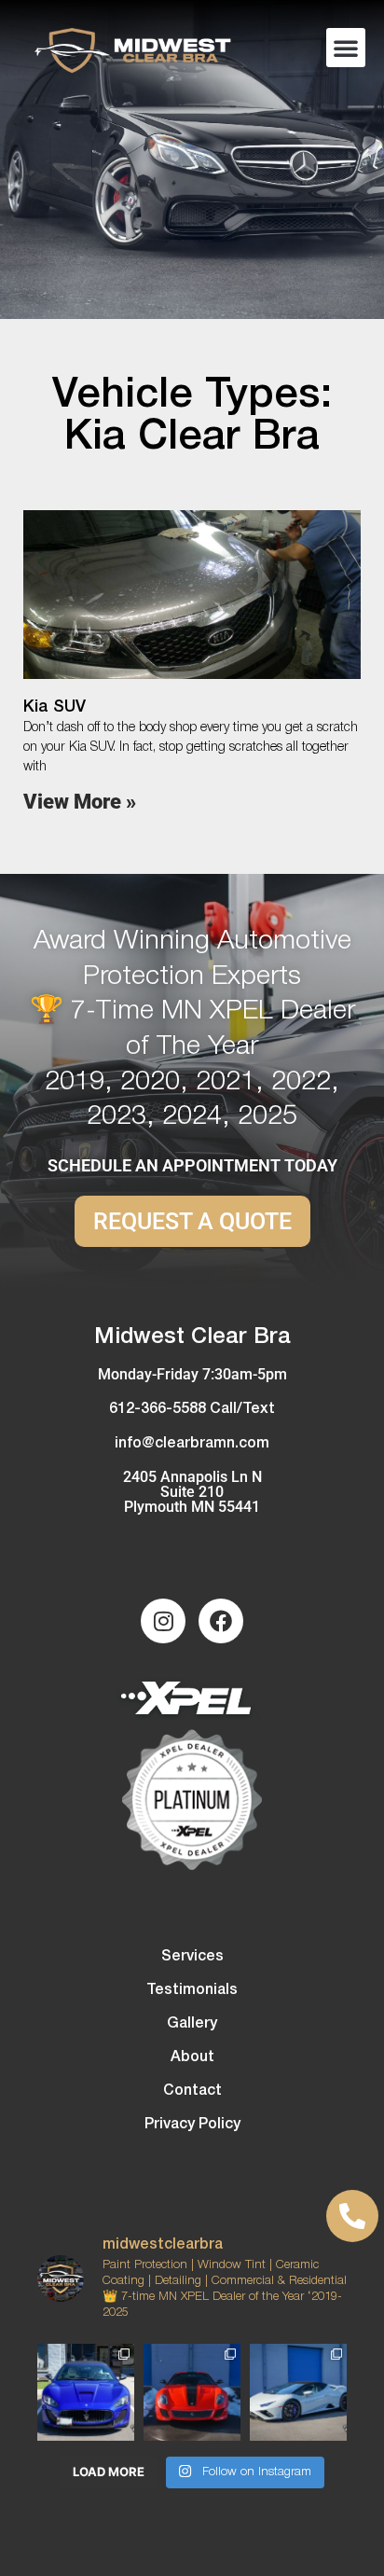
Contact (192, 2091)
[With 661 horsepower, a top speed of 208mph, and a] (192, 2392)
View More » (80, 802)
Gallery (192, 2024)
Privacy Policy (192, 2125)
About (192, 2057)
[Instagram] (163, 1621)
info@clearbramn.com (192, 1444)
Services (192, 1957)
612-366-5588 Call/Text (192, 1409)
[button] (346, 48)
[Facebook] (221, 1621)
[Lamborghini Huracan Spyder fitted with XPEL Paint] (298, 2392)
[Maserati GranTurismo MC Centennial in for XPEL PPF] (86, 2392)
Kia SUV (55, 707)
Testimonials (192, 1990)
